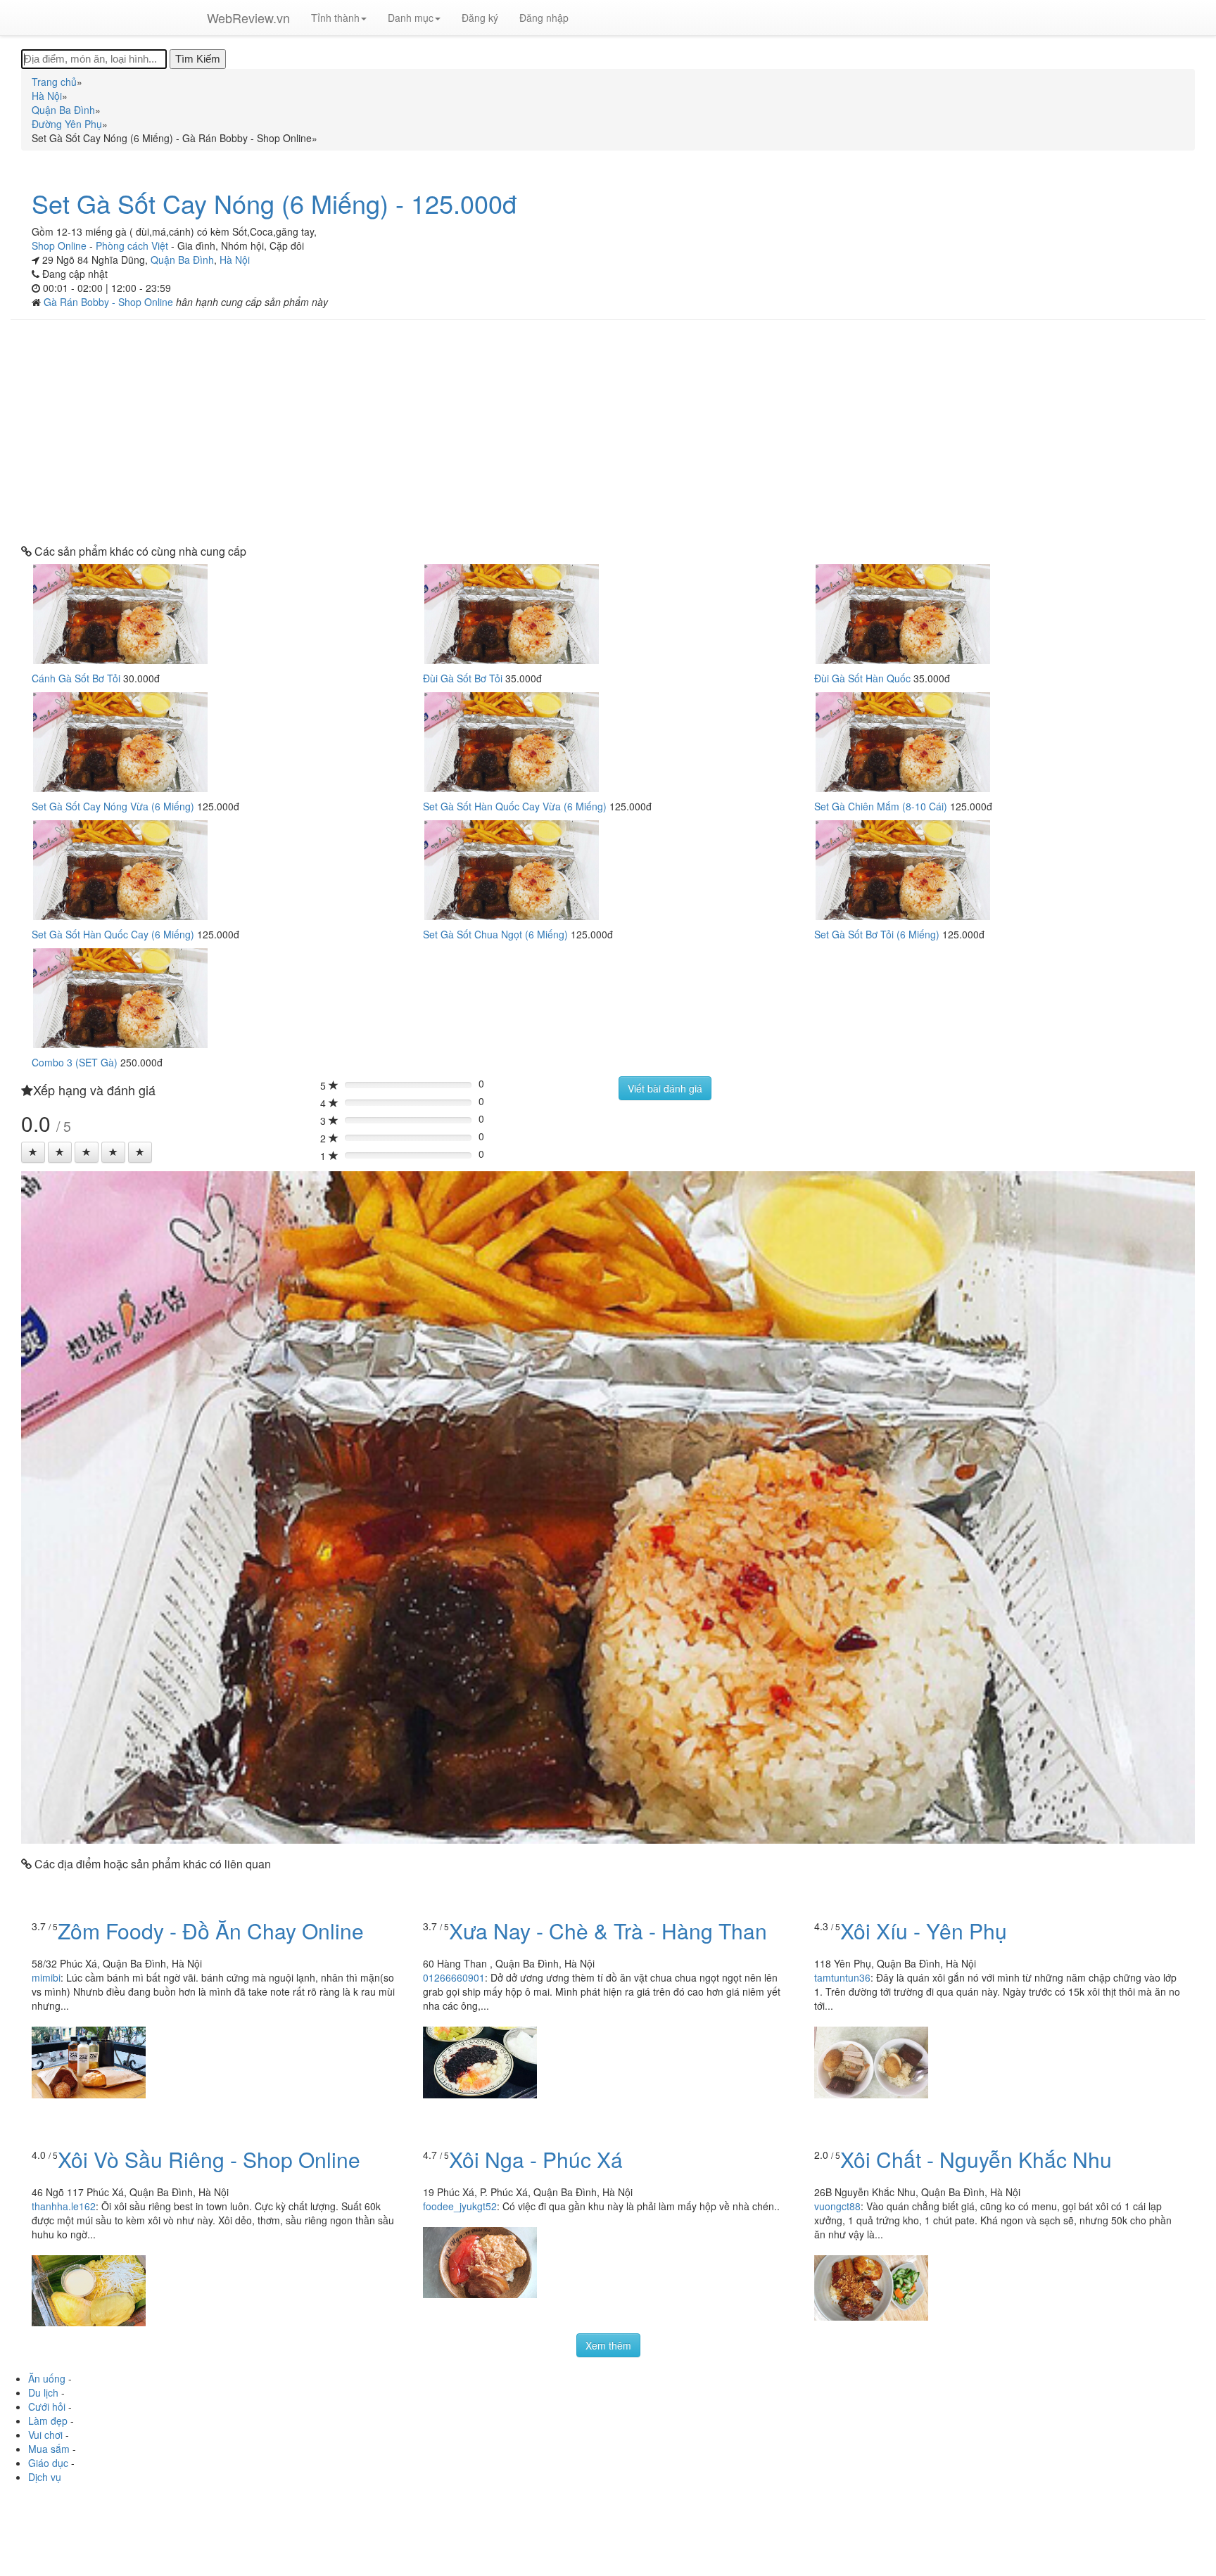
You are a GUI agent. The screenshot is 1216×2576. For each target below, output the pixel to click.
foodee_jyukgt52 (460, 2206)
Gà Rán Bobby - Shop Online (110, 302)
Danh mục (411, 18)
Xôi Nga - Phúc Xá (536, 2159)
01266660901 (454, 1977)
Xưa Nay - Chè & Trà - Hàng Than (608, 1931)
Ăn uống (47, 2378)
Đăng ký (480, 18)
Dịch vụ (45, 2477)
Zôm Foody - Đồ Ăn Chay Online (211, 1931)
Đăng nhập (544, 18)
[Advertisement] (608, 433)
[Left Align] (33, 1152)
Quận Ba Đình (182, 260)
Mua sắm (49, 2449)
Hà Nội (235, 260)
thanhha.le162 (64, 2206)
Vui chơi (45, 2435)
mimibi (46, 1977)
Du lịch (43, 2392)
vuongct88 (837, 2206)
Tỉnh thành (335, 18)
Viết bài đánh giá (665, 1088)
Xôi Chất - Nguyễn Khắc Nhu (976, 2159)
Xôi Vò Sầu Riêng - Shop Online (209, 2159)
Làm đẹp (48, 2421)
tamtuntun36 (842, 1977)
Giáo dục (48, 2463)
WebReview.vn (248, 18)
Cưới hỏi (47, 2406)
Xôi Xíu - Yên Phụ (924, 1931)
